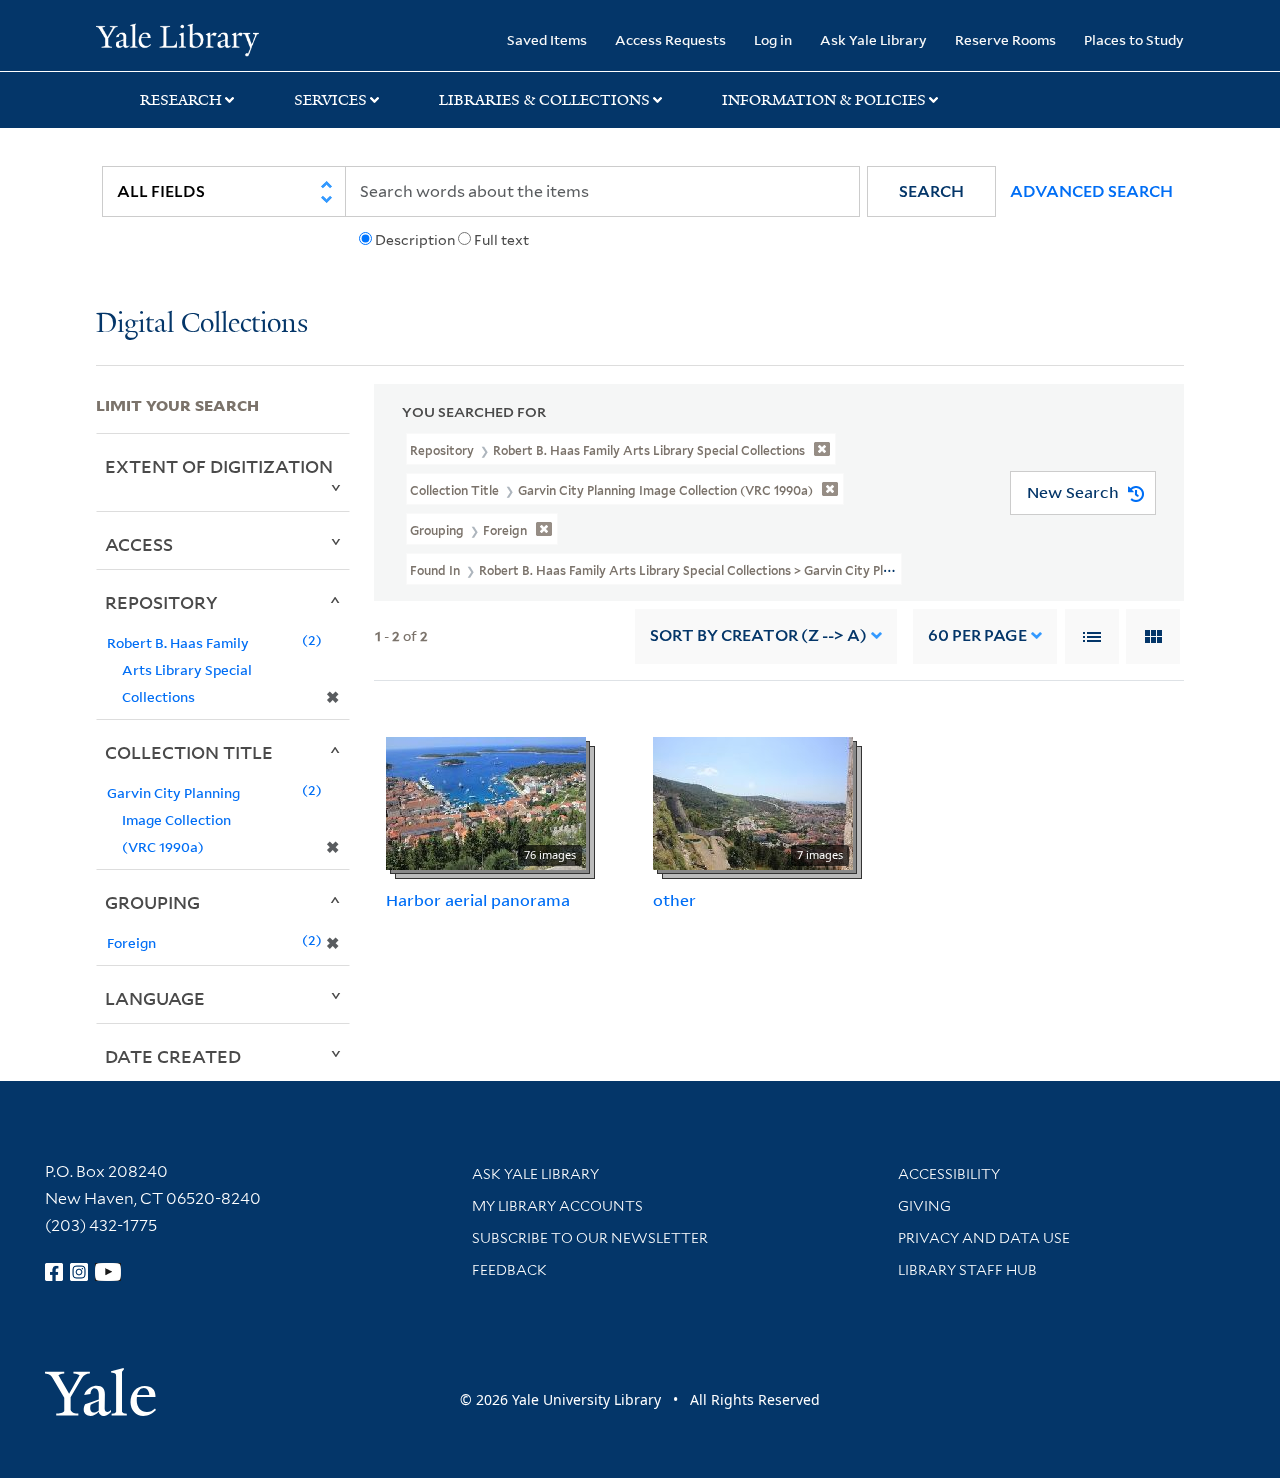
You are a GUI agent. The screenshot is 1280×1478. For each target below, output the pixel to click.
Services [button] (330, 100)
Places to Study (1134, 39)
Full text (501, 240)
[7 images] (753, 802)
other (674, 900)
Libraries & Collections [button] (544, 100)
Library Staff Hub (967, 1270)
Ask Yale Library (873, 39)
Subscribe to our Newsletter (590, 1238)
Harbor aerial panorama (478, 900)
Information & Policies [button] (824, 100)
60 (977, 635)
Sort (758, 635)
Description (415, 240)
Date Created (173, 1056)
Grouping (152, 902)
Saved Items (547, 39)
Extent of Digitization (219, 466)
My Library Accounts (557, 1206)
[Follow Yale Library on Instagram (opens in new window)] (79, 1272)
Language (155, 998)
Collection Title (189, 752)
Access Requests (670, 39)
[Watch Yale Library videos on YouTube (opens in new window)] (108, 1272)
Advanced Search (1091, 191)
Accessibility (949, 1174)
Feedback (509, 1270)
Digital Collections (202, 324)
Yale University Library (177, 38)
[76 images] (486, 802)
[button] (931, 191)
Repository (161, 602)
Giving (924, 1206)
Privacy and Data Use (984, 1238)
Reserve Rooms (1005, 39)
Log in (773, 39)
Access (139, 544)
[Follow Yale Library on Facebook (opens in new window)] (54, 1272)
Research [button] (181, 100)
